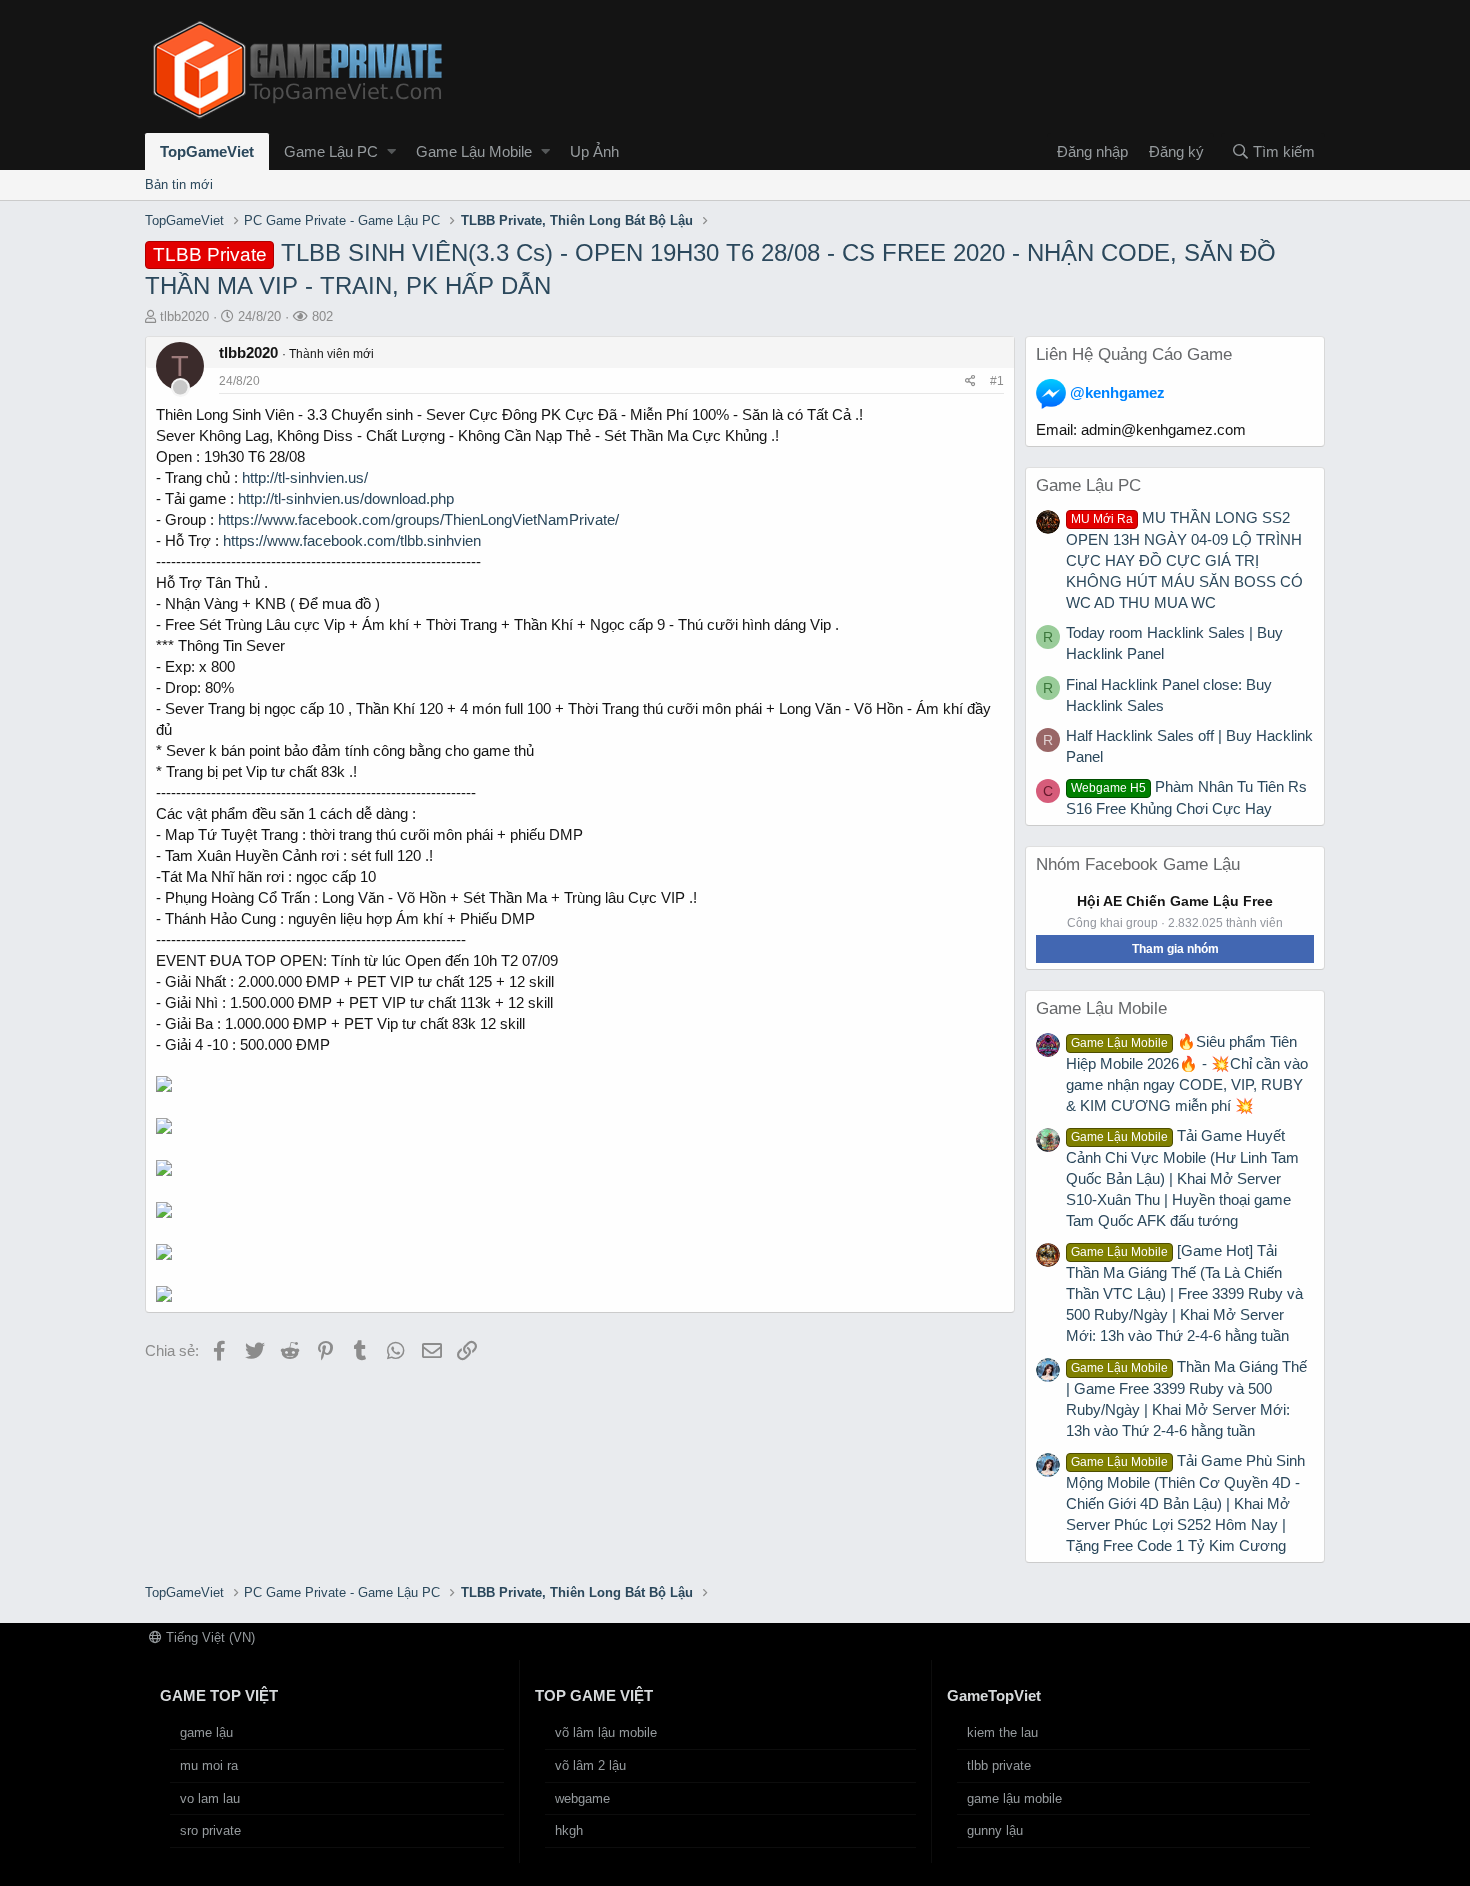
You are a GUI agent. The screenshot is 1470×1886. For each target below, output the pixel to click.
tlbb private (999, 1765)
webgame (582, 1798)
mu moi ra (209, 1765)
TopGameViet (207, 151)
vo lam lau (210, 1798)
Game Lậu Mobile (474, 151)
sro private (210, 1830)
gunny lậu (995, 1830)
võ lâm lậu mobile (606, 1732)
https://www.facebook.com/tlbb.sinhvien (352, 540)
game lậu (206, 1732)
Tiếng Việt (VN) (208, 1637)
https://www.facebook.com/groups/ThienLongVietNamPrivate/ (418, 519)
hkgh (569, 1830)
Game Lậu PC (331, 151)
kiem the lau (1002, 1732)
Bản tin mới (179, 184)
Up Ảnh (594, 151)
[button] (391, 151)
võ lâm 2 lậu (590, 1765)
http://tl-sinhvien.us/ (305, 477)
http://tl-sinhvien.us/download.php (346, 498)
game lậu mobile (1014, 1798)
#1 (997, 381)
